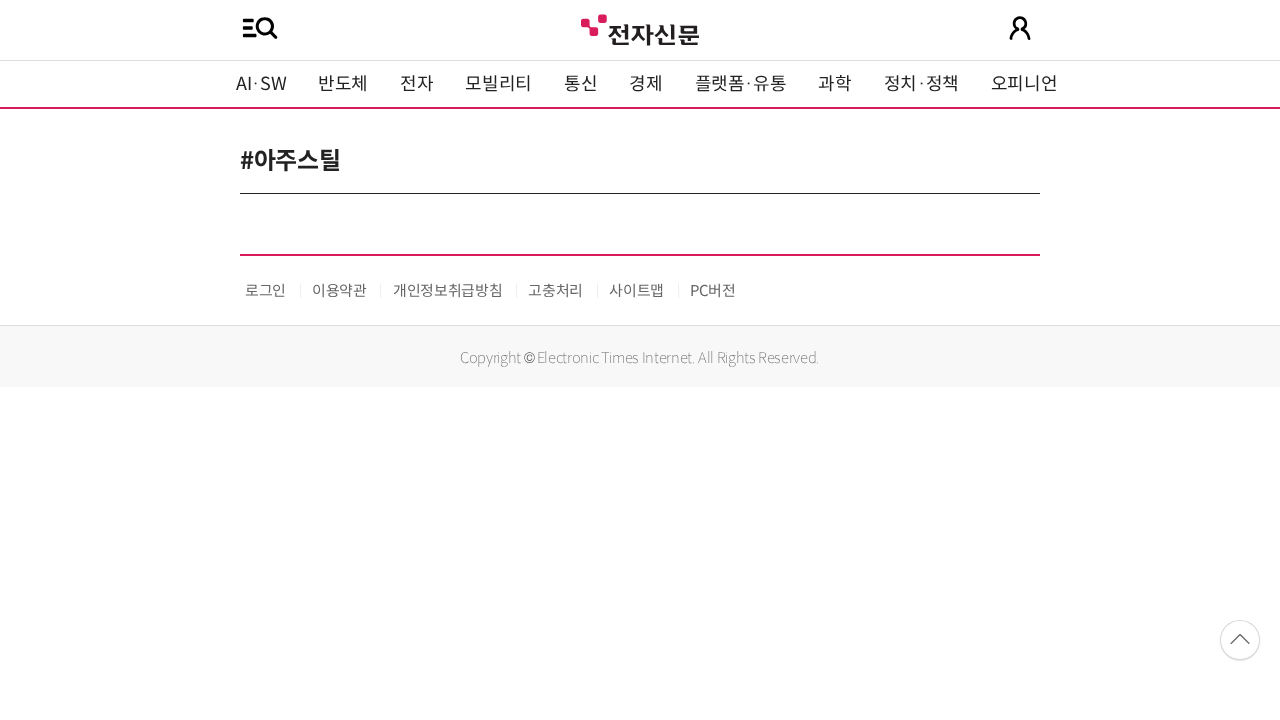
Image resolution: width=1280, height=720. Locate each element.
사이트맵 (636, 290)
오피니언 (1024, 84)
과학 (834, 84)
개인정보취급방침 (447, 290)
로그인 (265, 290)
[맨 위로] (1240, 640)
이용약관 (339, 290)
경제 (645, 84)
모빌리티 (498, 84)
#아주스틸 (290, 161)
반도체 (343, 84)
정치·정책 (921, 84)
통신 (580, 84)
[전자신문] (640, 27)
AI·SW (261, 84)
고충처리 (555, 290)
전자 (416, 84)
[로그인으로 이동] (1020, 28)
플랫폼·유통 (741, 84)
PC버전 (713, 290)
